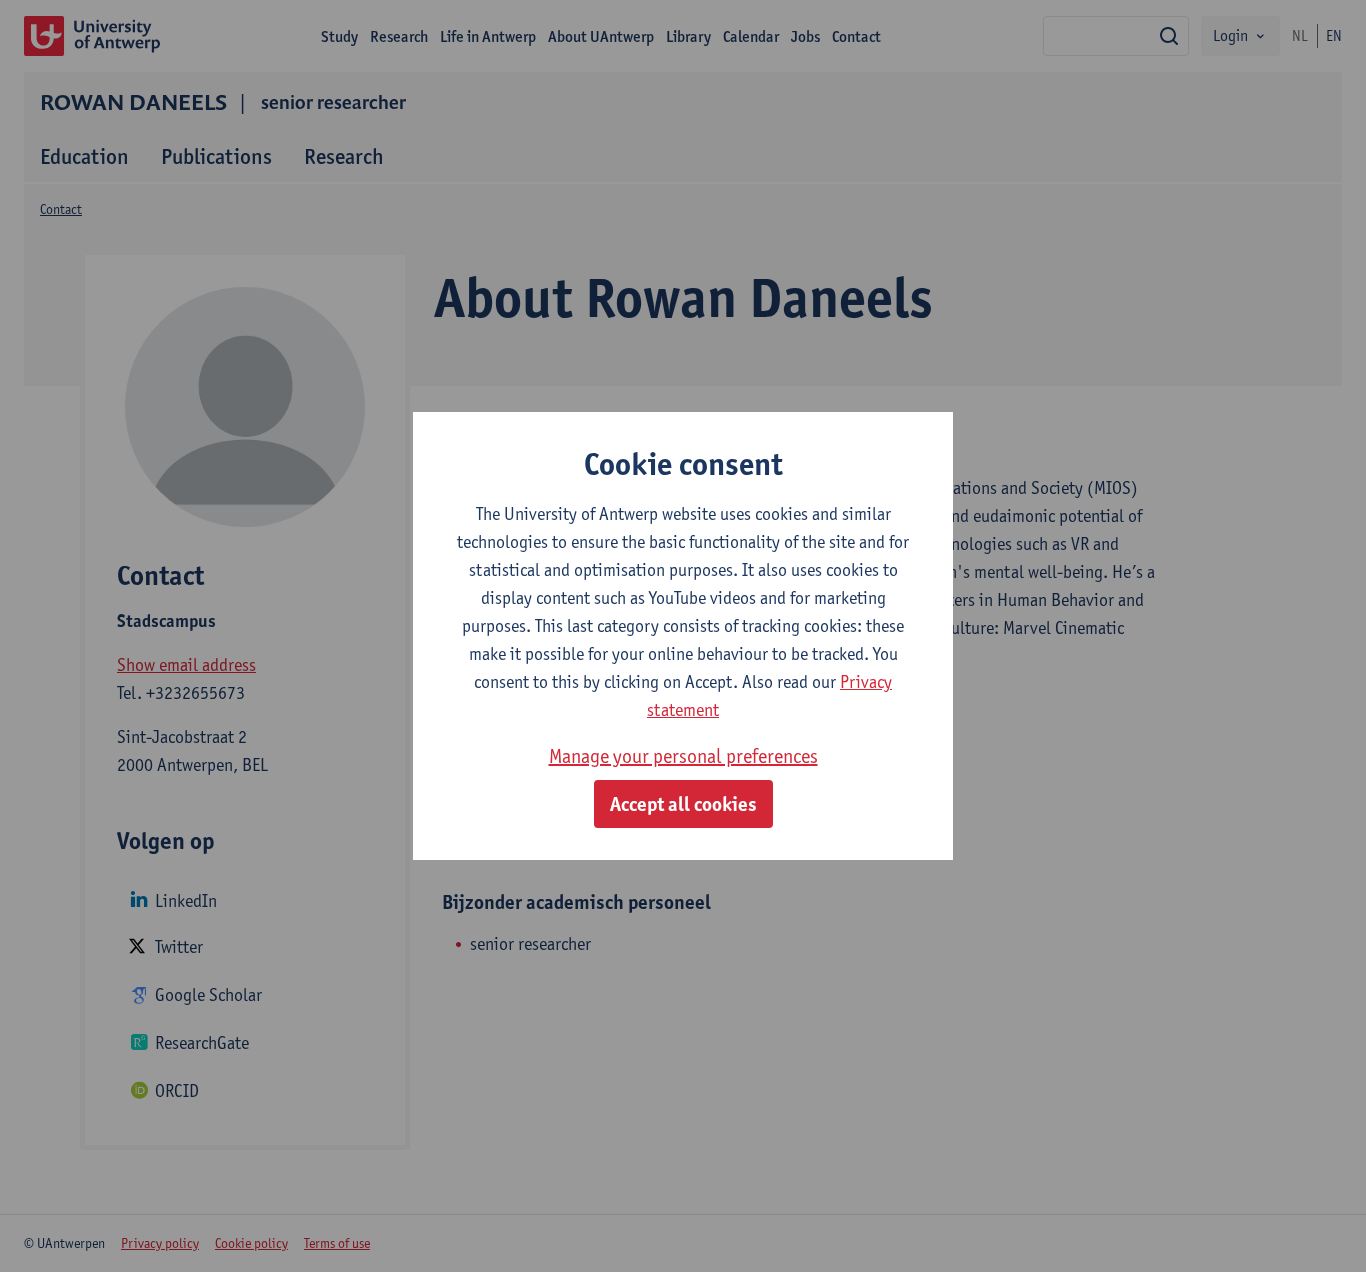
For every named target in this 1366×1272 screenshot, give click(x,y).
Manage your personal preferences (683, 756)
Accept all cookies (683, 804)
